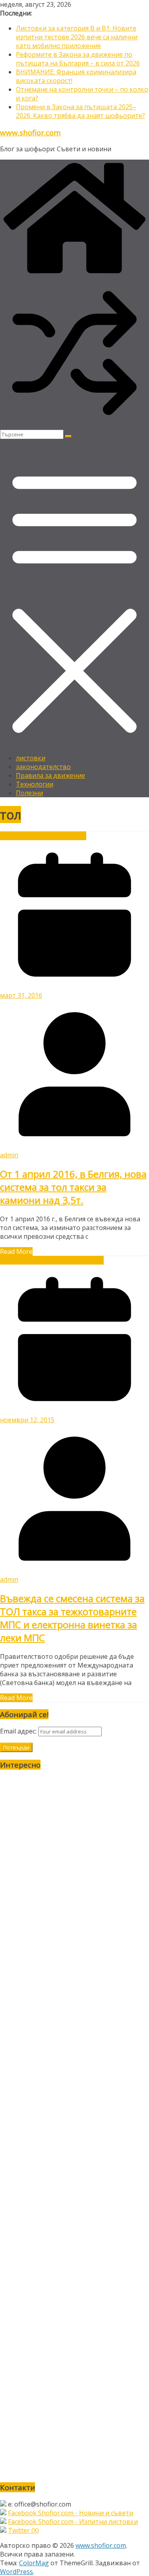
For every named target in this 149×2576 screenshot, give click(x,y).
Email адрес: (19, 1731)
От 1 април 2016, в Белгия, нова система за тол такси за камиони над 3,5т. (73, 1187)
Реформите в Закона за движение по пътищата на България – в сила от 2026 (78, 59)
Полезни (29, 793)
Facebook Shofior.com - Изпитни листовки (73, 2522)
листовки (31, 758)
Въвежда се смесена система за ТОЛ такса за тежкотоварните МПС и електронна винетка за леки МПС (72, 1618)
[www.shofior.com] (74, 274)
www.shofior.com (30, 132)
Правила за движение (50, 775)
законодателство (43, 767)
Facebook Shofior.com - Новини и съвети (71, 2513)
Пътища (73, 836)
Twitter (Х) (23, 2530)
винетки (47, 836)
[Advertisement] (74, 2126)
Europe (11, 836)
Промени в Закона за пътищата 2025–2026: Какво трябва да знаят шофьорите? (80, 111)
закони (38, 1260)
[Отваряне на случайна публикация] (74, 425)
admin (9, 1155)
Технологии (35, 784)
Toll (28, 836)
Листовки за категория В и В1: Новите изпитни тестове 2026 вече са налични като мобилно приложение (77, 37)
